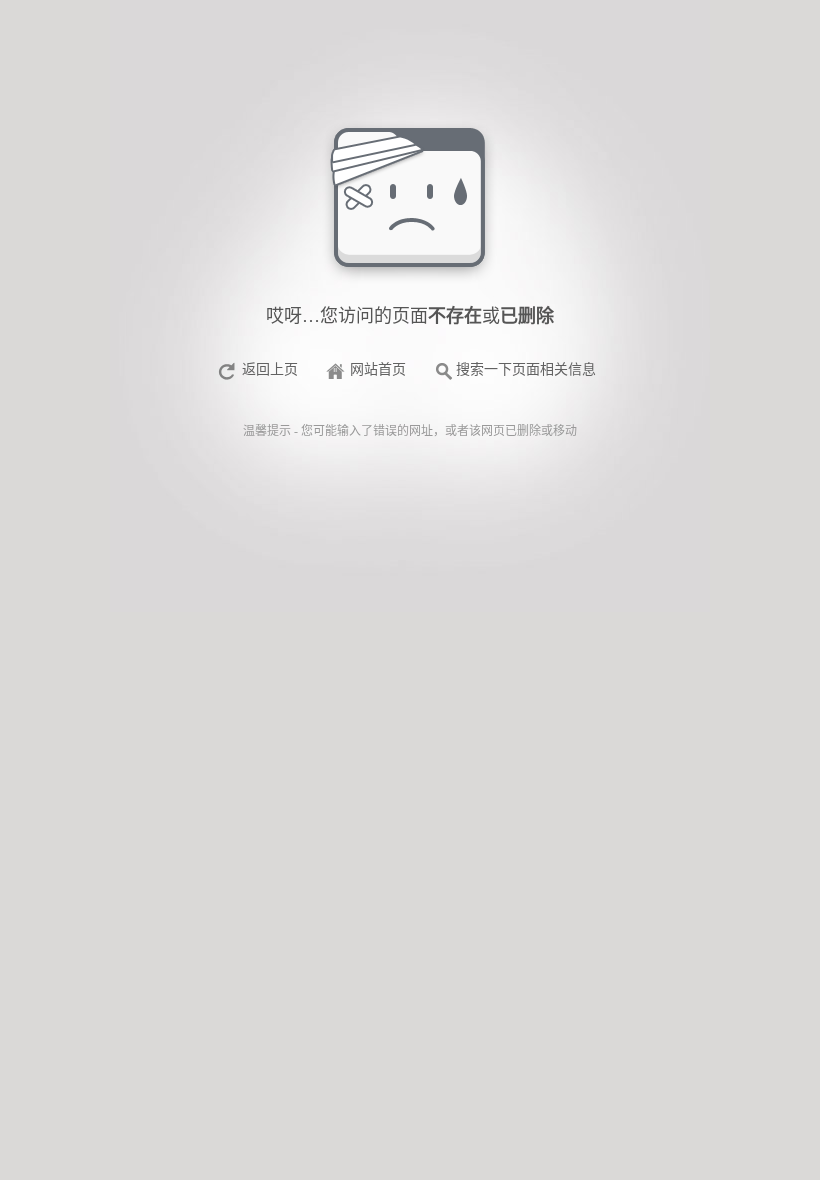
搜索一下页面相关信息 (526, 369)
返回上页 (270, 369)
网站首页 (378, 369)
